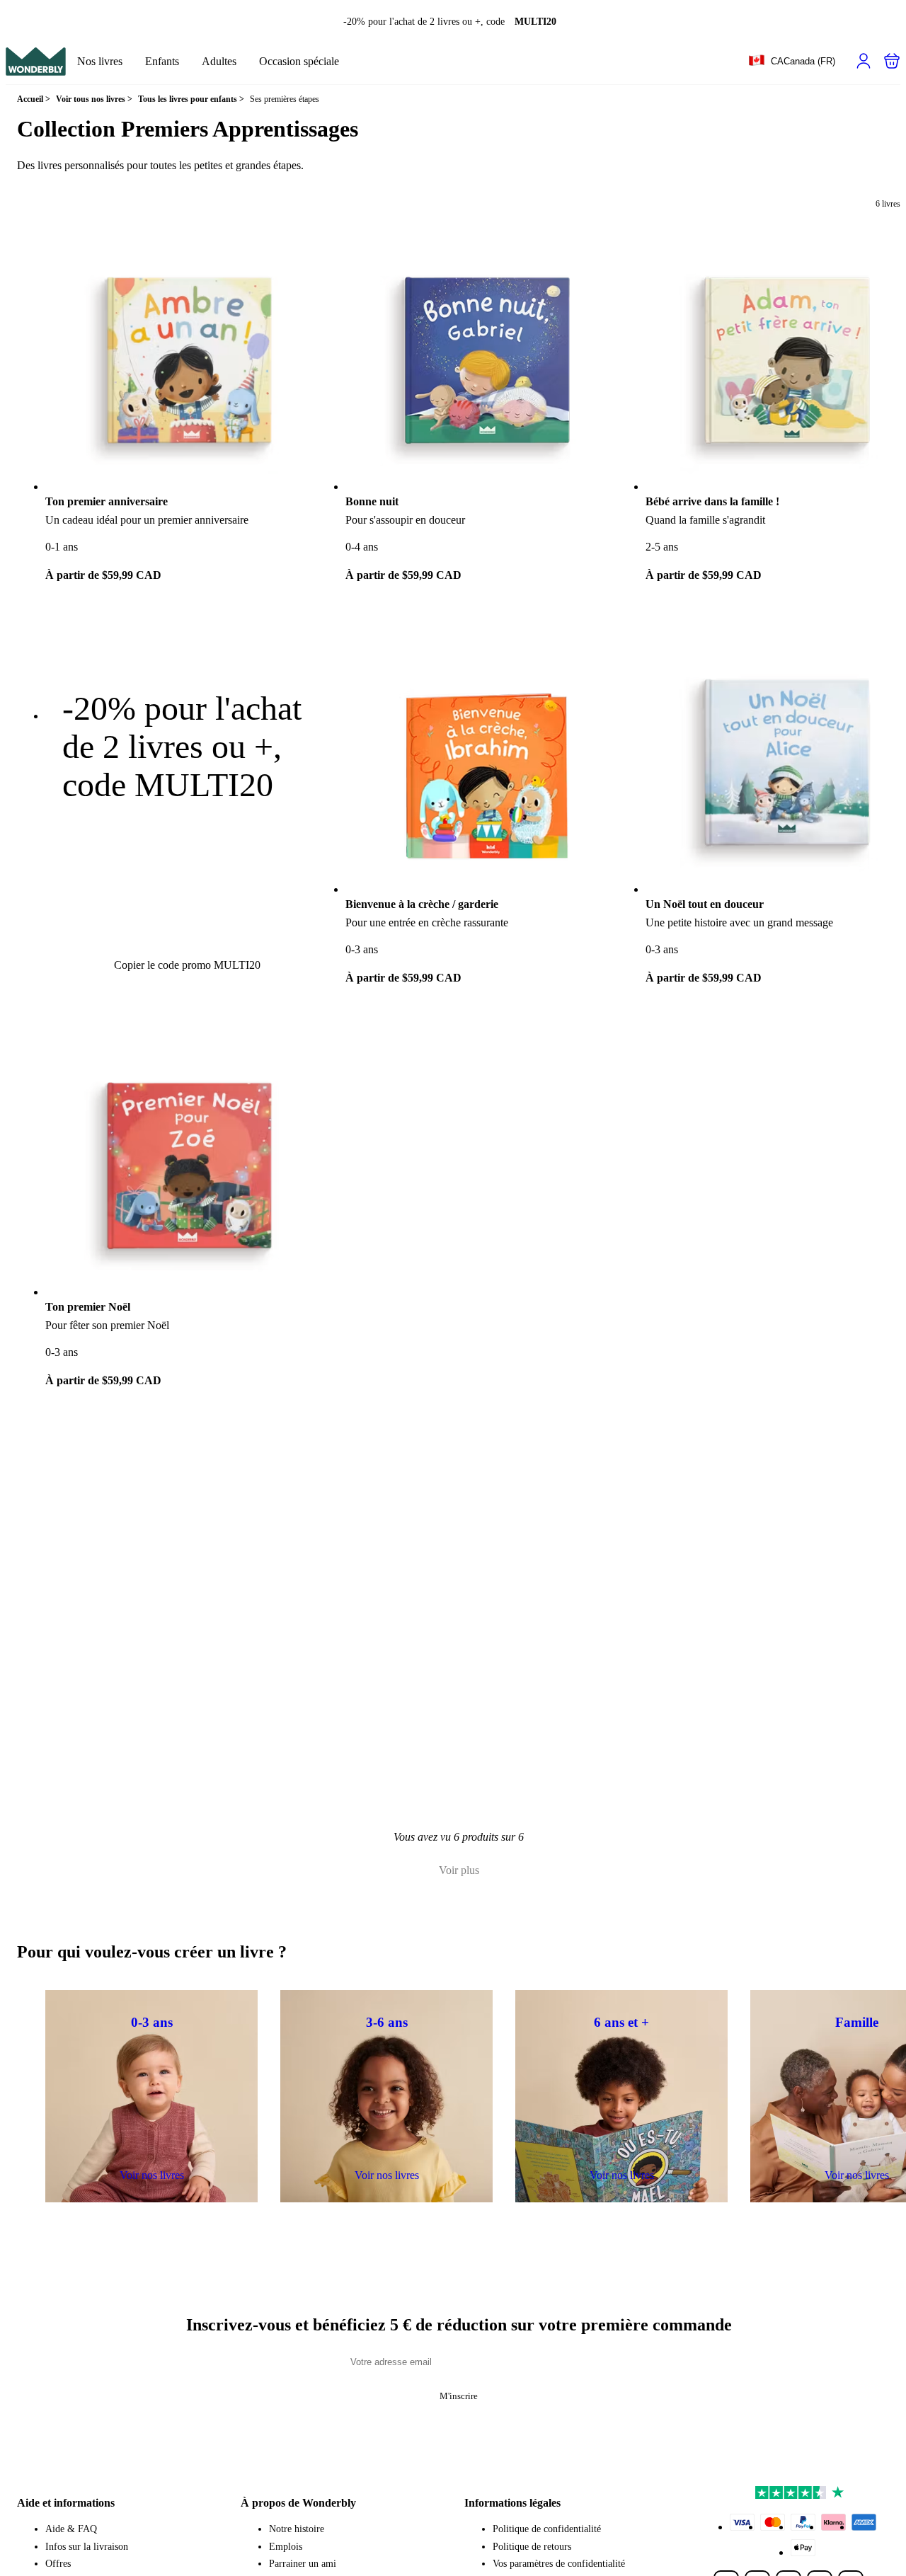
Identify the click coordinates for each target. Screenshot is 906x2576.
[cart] (892, 61)
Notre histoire (297, 2529)
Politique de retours (532, 2547)
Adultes (219, 61)
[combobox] (792, 62)
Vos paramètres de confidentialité (559, 2564)
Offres (58, 2564)
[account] (864, 61)
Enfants (162, 61)
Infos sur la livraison (87, 2547)
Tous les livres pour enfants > (191, 99)
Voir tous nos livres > (94, 99)
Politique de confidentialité (547, 2529)
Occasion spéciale (299, 61)
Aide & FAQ (71, 2529)
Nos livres (100, 61)
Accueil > (34, 99)
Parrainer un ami (303, 2564)
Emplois (286, 2547)
